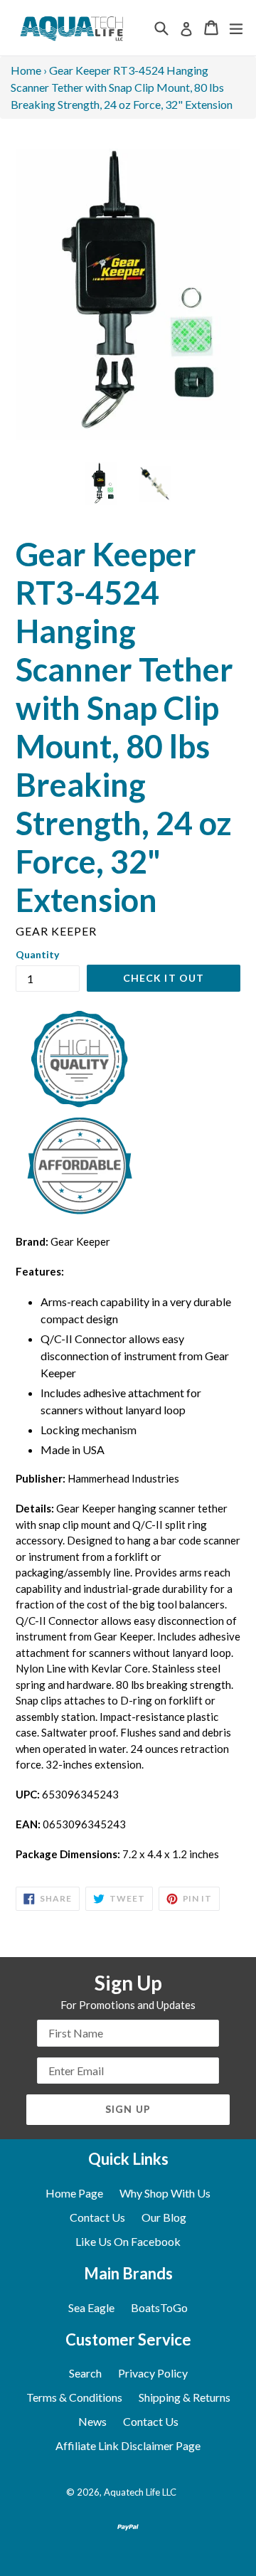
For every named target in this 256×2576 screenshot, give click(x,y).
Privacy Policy (153, 2373)
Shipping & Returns (185, 2397)
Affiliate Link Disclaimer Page (128, 2445)
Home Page (74, 2193)
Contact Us (97, 2217)
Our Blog (164, 2217)
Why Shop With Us (165, 2193)
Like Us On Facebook (128, 2241)
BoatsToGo (159, 2307)
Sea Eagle (91, 2307)
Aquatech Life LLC (140, 2492)
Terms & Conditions (74, 2397)
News (92, 2421)
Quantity (37, 954)
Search (85, 2373)
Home (26, 70)
